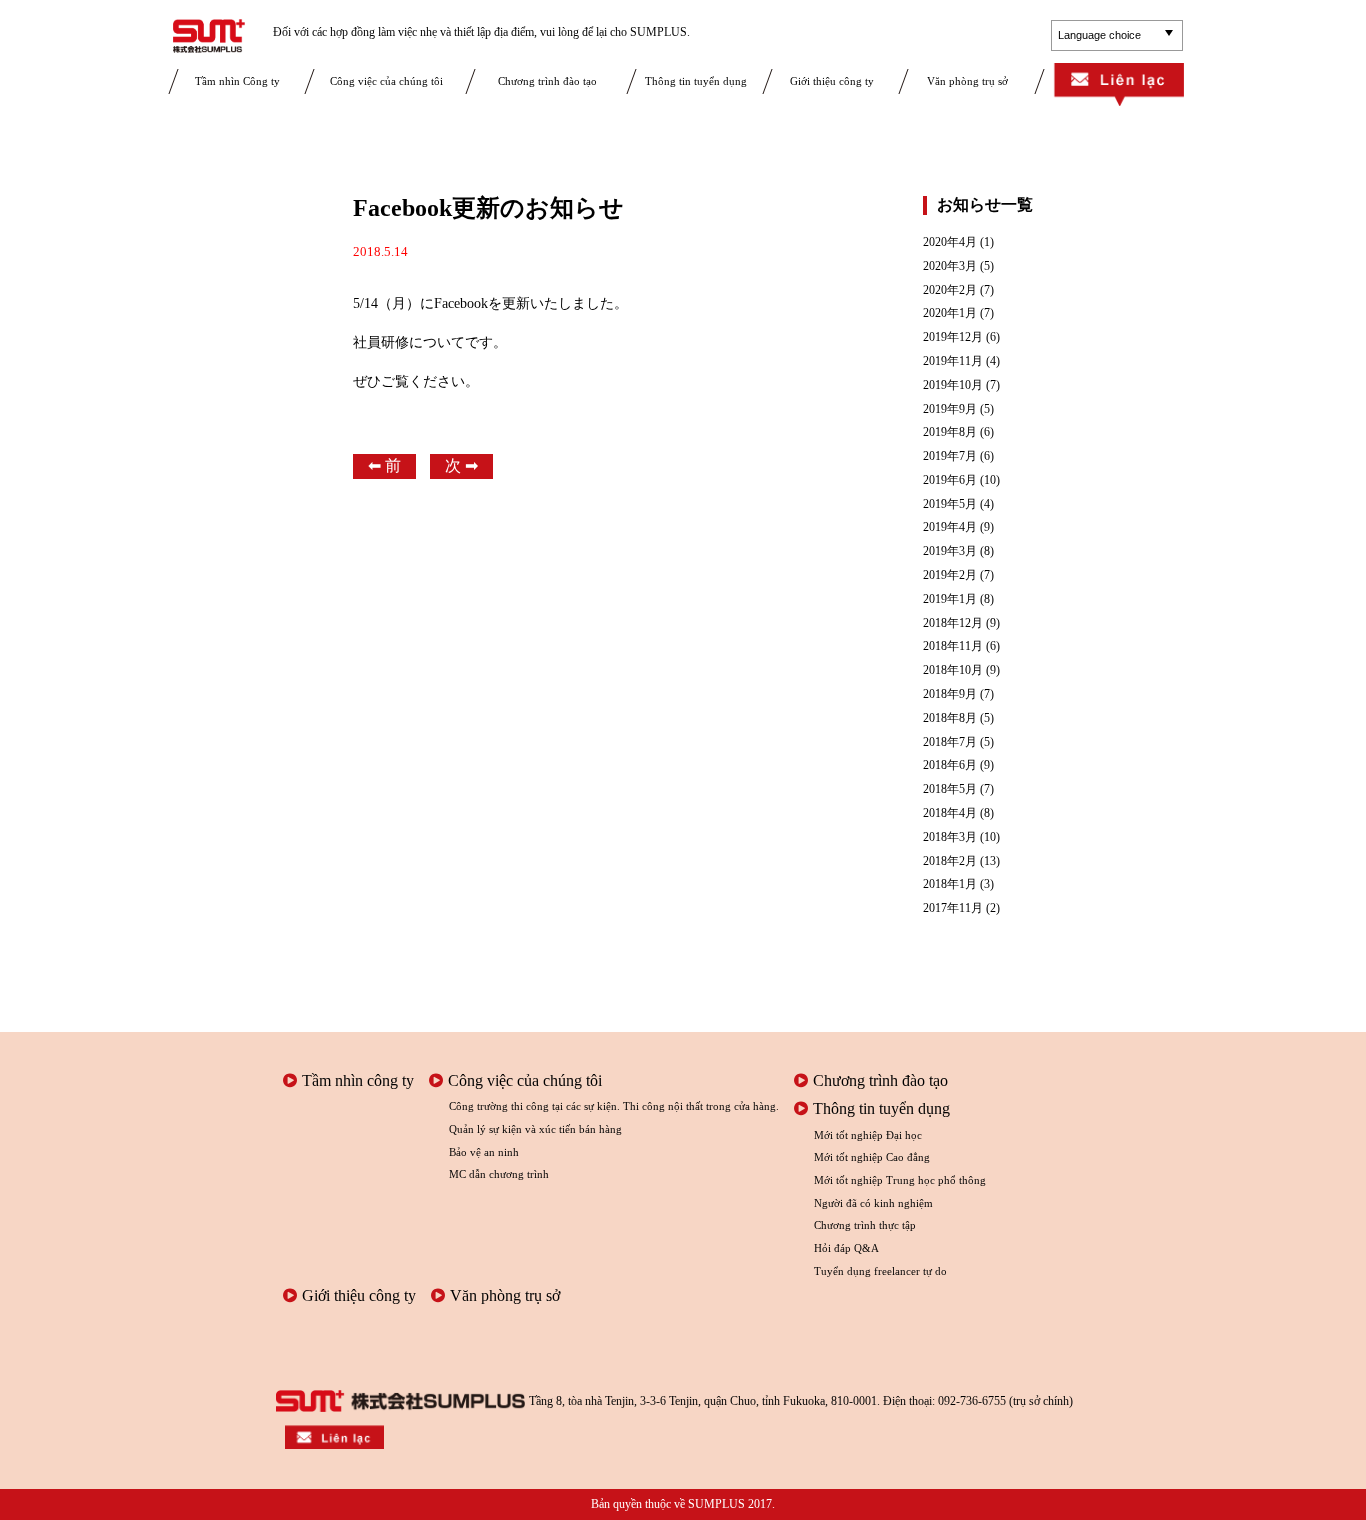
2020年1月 (950, 313)
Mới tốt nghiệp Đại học (868, 1135)
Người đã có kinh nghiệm (873, 1203)
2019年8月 (950, 432)
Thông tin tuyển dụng (696, 81)
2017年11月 (953, 908)
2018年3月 (950, 837)
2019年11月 (953, 361)
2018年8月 (950, 718)
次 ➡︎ (461, 465)
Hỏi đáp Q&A (846, 1248)
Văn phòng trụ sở (967, 81)
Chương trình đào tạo (547, 81)
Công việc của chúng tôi (386, 81)
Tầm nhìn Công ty (237, 81)
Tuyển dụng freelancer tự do (880, 1271)
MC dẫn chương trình (499, 1174)
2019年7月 (950, 456)
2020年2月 (950, 290)
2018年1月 (950, 884)
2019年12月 (953, 337)
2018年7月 (950, 742)
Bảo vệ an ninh (484, 1152)
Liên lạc (1119, 86)
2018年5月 (950, 789)
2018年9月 (950, 694)
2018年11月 (953, 646)
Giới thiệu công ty (832, 81)
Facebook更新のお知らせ (488, 208)
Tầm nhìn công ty (358, 1080)
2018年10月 (953, 670)
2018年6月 (950, 765)
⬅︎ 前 (384, 465)
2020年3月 (950, 266)
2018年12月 (953, 623)
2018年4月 (950, 813)
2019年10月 (953, 385)
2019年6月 (950, 480)
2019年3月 (950, 551)
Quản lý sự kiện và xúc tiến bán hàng (535, 1129)
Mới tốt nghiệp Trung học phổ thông (900, 1180)
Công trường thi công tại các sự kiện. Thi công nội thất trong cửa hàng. (614, 1106)
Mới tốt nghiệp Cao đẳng (872, 1157)
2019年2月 (950, 575)
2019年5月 (950, 504)
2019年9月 (950, 409)
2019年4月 (950, 527)
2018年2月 (950, 861)
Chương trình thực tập (865, 1225)
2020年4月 (950, 242)
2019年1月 (950, 599)
